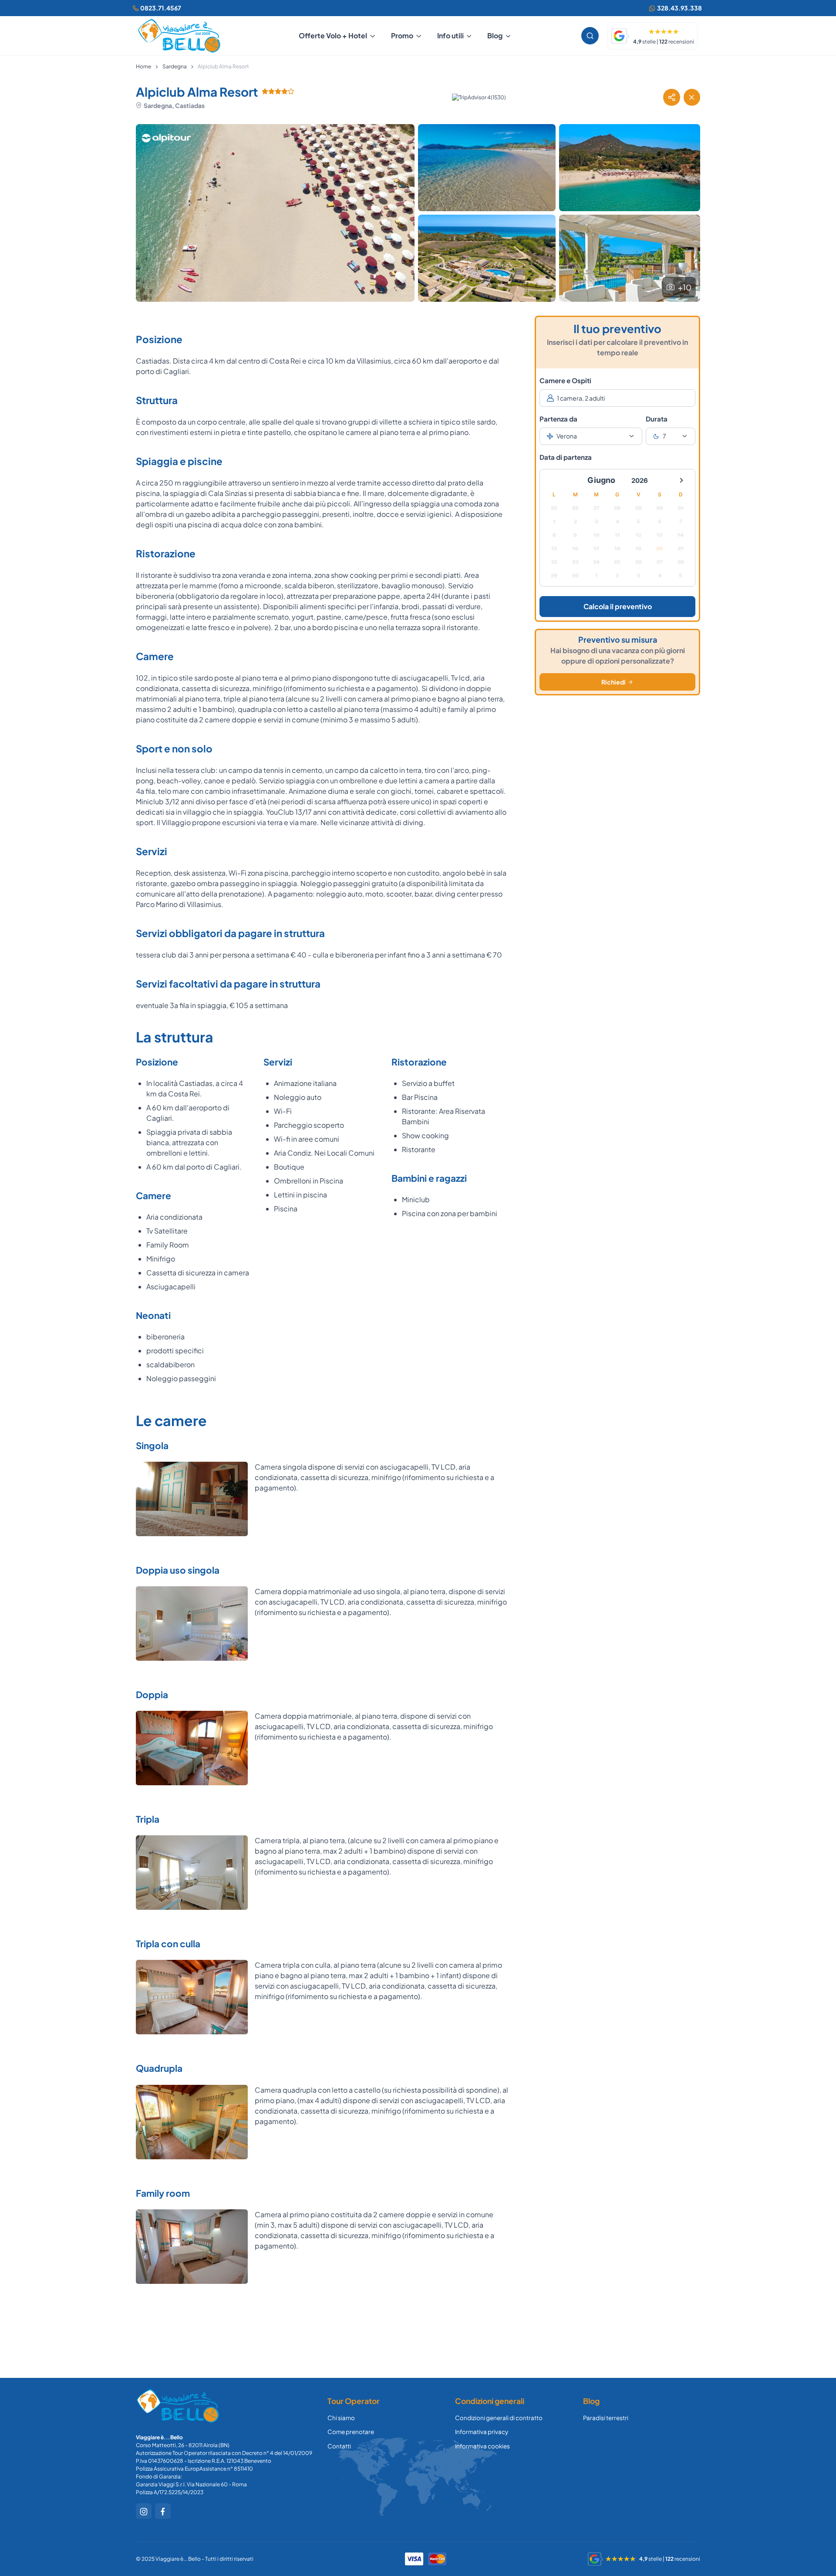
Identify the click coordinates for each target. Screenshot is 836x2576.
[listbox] (591, 436)
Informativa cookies (482, 2446)
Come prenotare (351, 2432)
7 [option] (664, 436)
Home (143, 66)
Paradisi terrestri (606, 2418)
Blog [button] (495, 35)
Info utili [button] (450, 35)
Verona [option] (567, 436)
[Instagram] (144, 2511)
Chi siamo (341, 2418)
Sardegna (175, 66)
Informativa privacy (482, 2432)
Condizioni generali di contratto (499, 2418)
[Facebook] (163, 2511)
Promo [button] (402, 35)
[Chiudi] (692, 97)
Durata (657, 419)
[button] (671, 97)
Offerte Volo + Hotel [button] (333, 35)
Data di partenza (566, 457)
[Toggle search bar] (590, 36)
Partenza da (558, 419)
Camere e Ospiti (565, 380)
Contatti (339, 2446)
